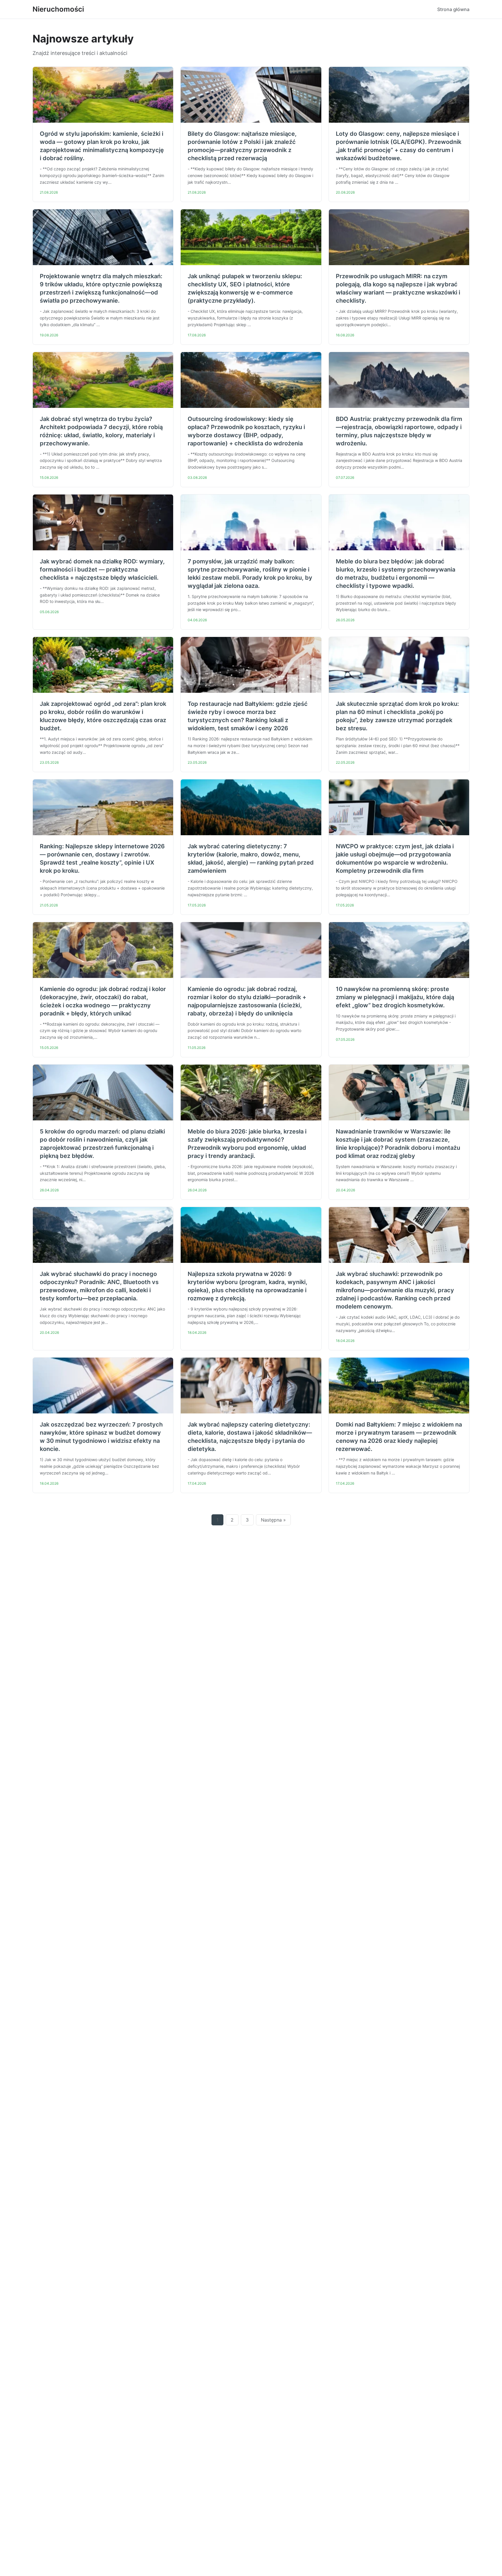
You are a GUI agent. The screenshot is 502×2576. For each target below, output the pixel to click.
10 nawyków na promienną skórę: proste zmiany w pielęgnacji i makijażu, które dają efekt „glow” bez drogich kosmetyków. (395, 997)
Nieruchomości (58, 9)
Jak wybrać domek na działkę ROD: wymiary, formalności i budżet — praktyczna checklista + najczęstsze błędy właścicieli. (102, 570)
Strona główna (453, 9)
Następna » (273, 1520)
